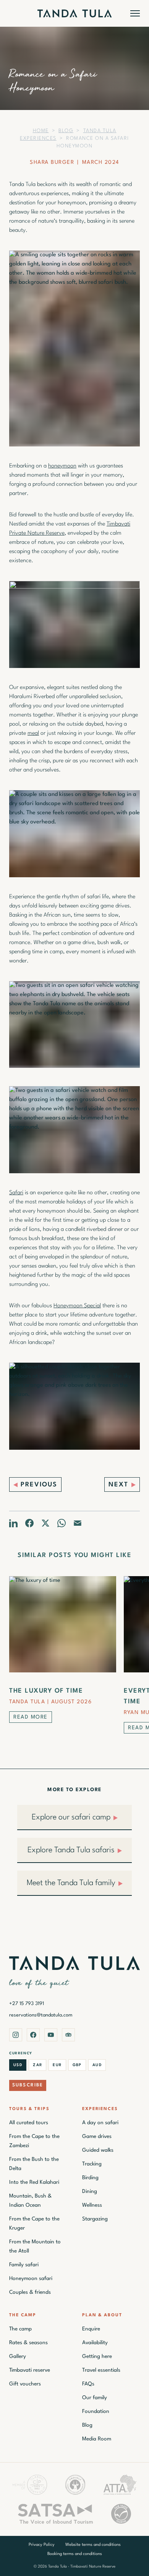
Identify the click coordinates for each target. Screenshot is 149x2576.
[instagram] (16, 2035)
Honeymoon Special (77, 1306)
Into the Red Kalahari (34, 2182)
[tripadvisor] (68, 2035)
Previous (39, 1485)
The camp (20, 2329)
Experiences (100, 2109)
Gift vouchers (25, 2384)
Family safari (24, 2265)
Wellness (92, 2205)
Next (118, 1485)
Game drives (97, 2136)
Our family (95, 2398)
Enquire (91, 2329)
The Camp (23, 2315)
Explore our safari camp (71, 1818)
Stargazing (95, 2219)
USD (18, 2065)
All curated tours (29, 2123)
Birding (90, 2178)
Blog (66, 131)
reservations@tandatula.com (41, 2015)
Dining (90, 2191)
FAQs (88, 2384)
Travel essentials (101, 2370)
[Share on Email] (78, 1523)
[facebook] (33, 2035)
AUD (97, 2065)
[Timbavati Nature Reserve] (75, 2485)
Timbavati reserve (30, 2370)
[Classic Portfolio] (30, 2485)
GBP (77, 2065)
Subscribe (28, 2085)
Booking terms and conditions (75, 2554)
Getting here (97, 2356)
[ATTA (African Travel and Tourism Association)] (120, 2485)
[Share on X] (45, 1523)
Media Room (97, 2439)
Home (41, 131)
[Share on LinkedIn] (13, 1523)
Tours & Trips (29, 2109)
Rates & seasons (28, 2343)
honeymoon (62, 466)
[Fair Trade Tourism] (121, 2514)
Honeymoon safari (31, 2278)
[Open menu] (135, 13)
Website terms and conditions (93, 2545)
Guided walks (98, 2150)
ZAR (37, 2065)
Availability (95, 2343)
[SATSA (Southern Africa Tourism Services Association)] (56, 2514)
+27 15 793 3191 (27, 2004)
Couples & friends (30, 2292)
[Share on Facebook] (29, 1523)
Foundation (96, 2411)
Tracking (92, 2164)
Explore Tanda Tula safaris (71, 1850)
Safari (16, 1193)
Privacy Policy (42, 2545)
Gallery (18, 2356)
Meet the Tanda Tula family (71, 1883)
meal (33, 733)
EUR (57, 2065)
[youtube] (51, 2035)
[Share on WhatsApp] (62, 1523)
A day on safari (100, 2123)
